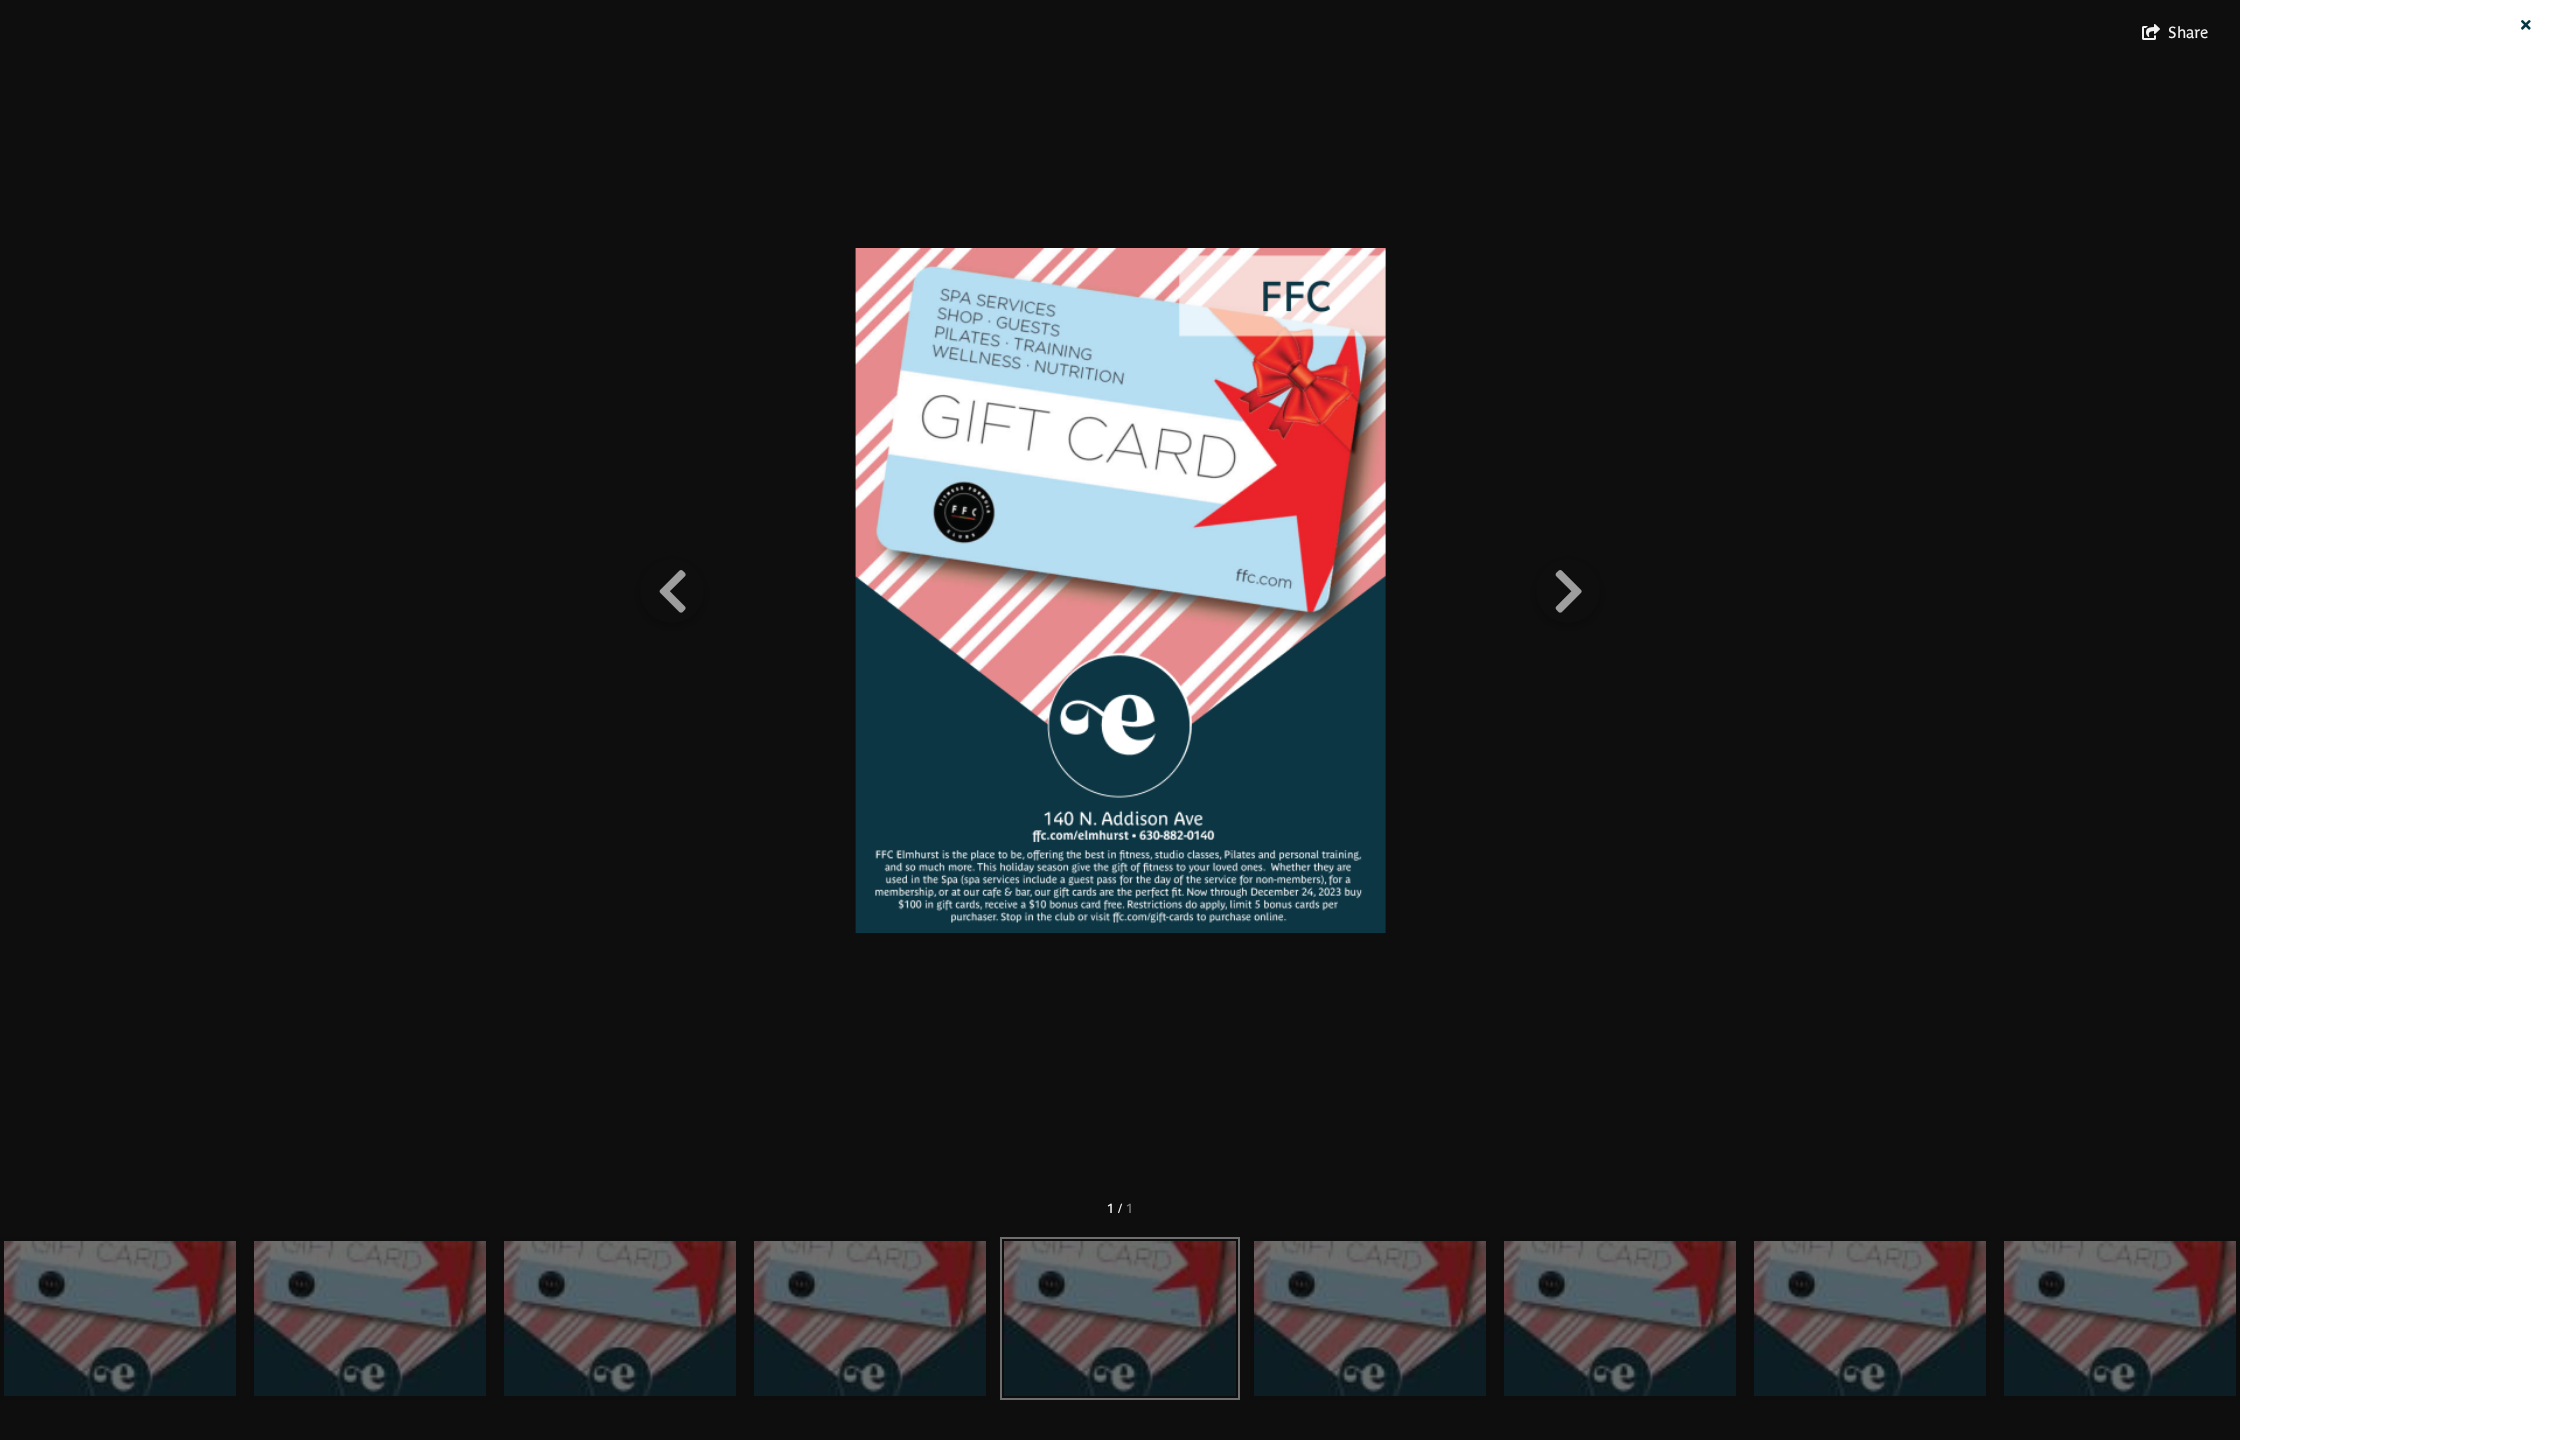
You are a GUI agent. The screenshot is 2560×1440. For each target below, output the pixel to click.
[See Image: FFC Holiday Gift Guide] (120, 1318)
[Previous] (672, 591)
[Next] (1568, 591)
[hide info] (2525, 25)
